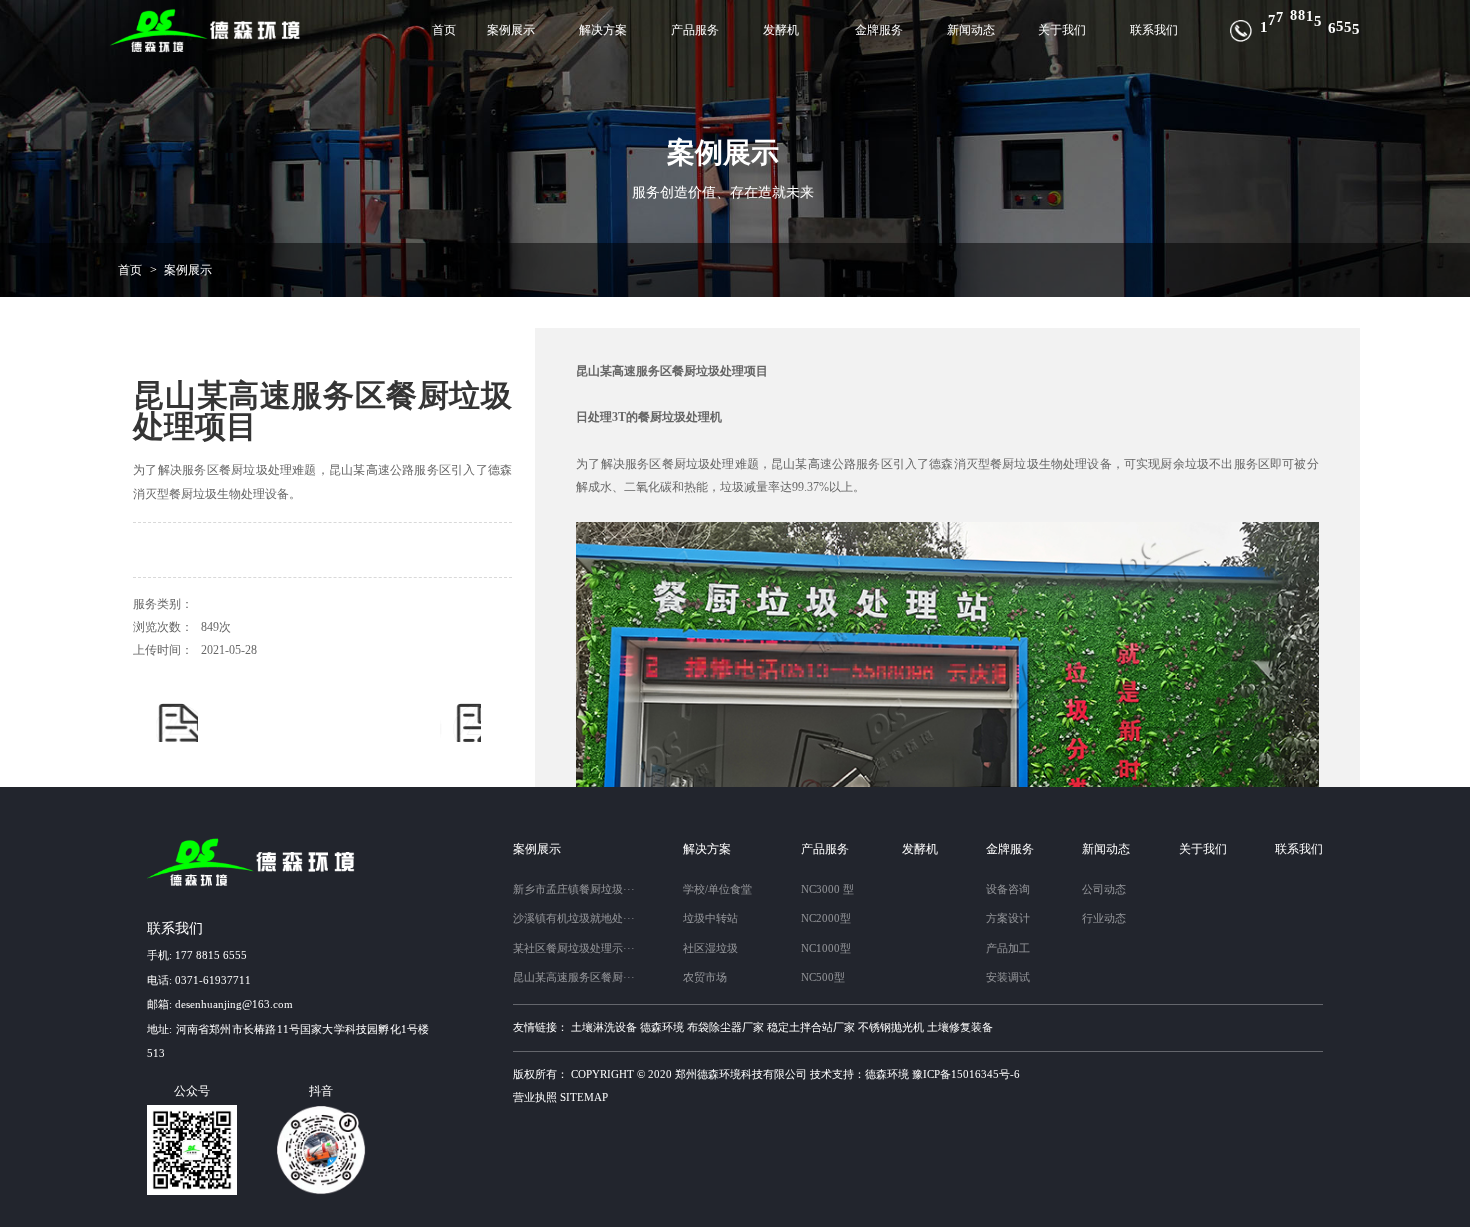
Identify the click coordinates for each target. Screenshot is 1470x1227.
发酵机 (781, 30)
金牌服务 (879, 30)
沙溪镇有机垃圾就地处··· (574, 918)
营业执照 (535, 1097)
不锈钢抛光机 (891, 1027)
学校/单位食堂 (717, 889)
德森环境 (662, 1027)
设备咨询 (1008, 889)
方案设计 (1008, 918)
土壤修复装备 (960, 1027)
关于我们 (1062, 30)
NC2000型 (826, 918)
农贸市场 (705, 977)
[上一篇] (176, 721)
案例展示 (511, 30)
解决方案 (603, 30)
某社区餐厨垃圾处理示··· (574, 948)
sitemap (584, 1097)
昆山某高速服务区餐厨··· (574, 977)
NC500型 (823, 977)
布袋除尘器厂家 (725, 1027)
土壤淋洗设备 (604, 1027)
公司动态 (1104, 889)
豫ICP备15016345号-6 (966, 1074)
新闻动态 (971, 30)
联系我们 (1154, 30)
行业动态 (1104, 918)
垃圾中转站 (710, 918)
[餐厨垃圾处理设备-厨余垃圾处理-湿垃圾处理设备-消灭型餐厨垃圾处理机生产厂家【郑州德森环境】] (207, 30)
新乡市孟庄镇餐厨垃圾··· (574, 889)
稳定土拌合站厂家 (811, 1027)
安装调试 (1008, 977)
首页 (444, 30)
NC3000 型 (827, 889)
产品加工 (1008, 948)
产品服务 (695, 30)
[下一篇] (460, 721)
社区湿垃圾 (710, 948)
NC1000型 (826, 948)
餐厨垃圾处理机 (680, 417)
